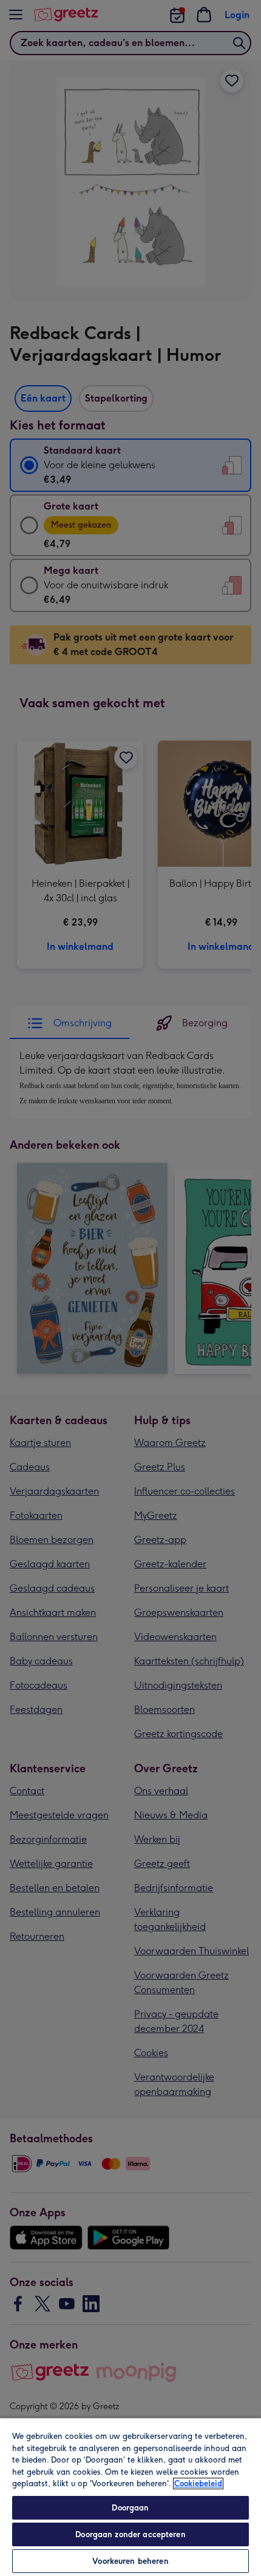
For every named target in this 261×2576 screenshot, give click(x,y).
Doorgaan (130, 2508)
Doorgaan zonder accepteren (130, 2534)
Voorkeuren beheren (130, 2561)
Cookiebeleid (198, 2484)
